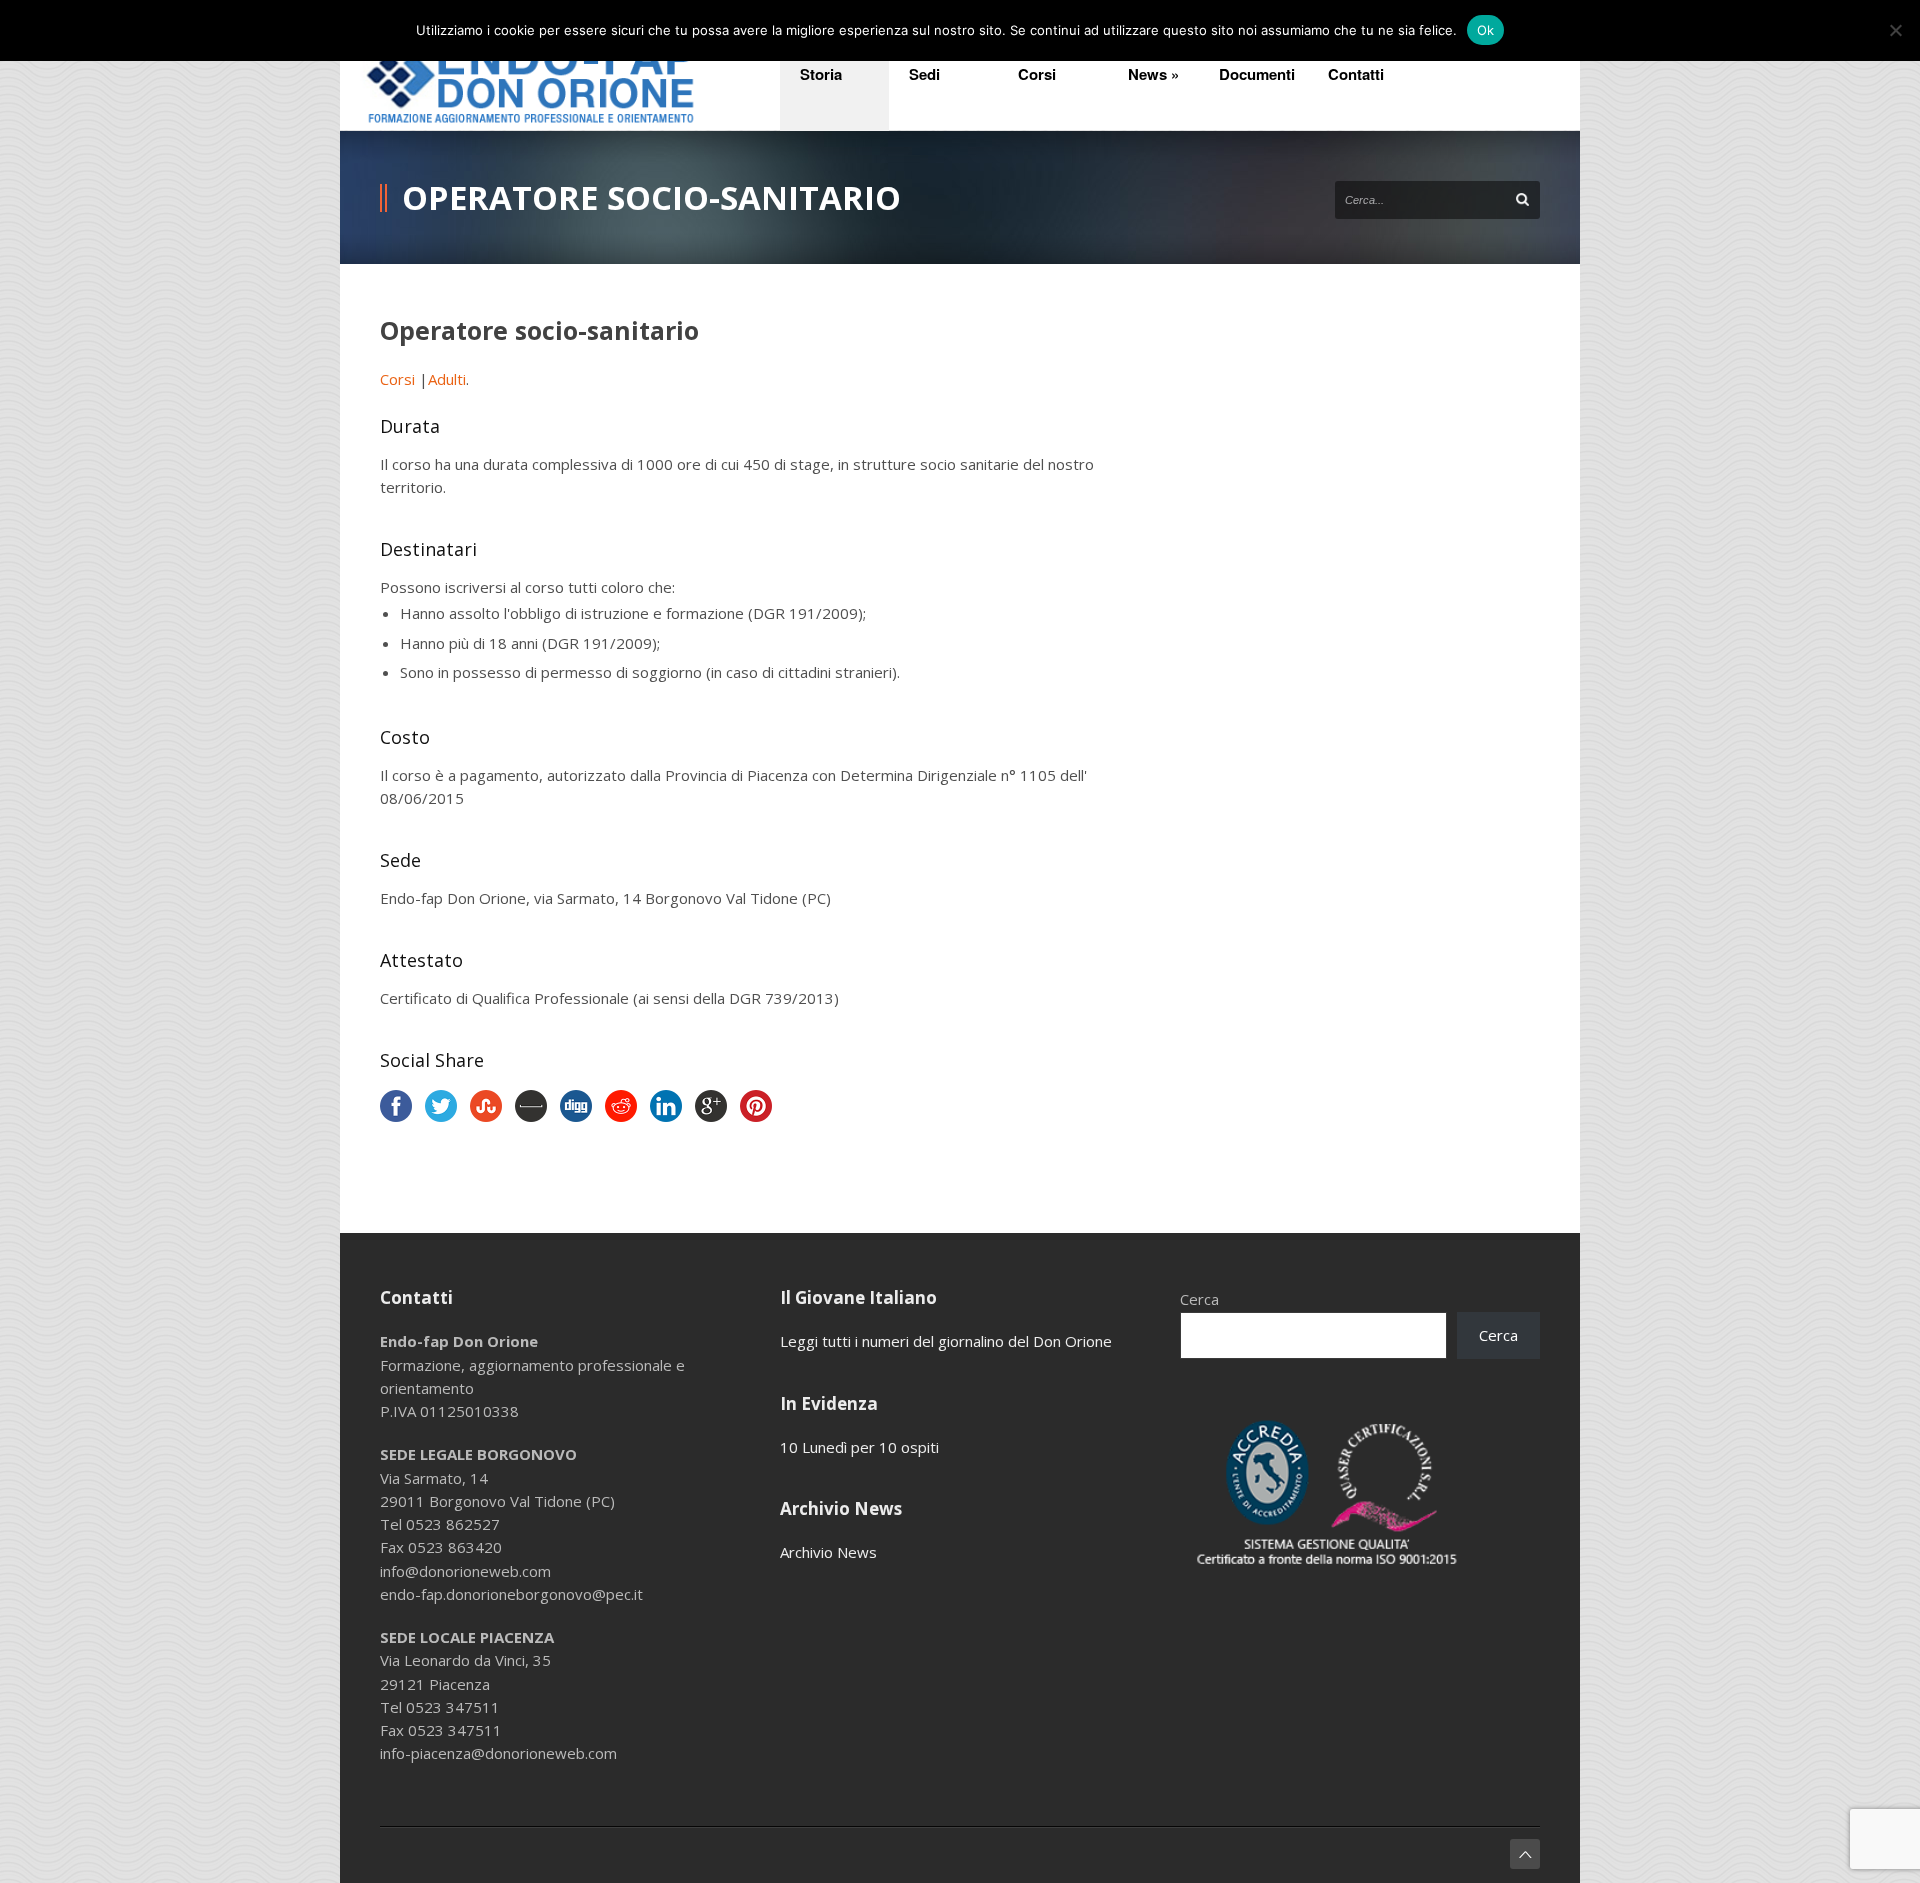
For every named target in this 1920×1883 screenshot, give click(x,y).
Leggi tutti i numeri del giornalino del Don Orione (946, 1341)
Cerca (1199, 1299)
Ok (1486, 30)
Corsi (399, 379)
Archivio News (828, 1552)
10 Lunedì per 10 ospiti (859, 1447)
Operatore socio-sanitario (539, 330)
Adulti (447, 379)
